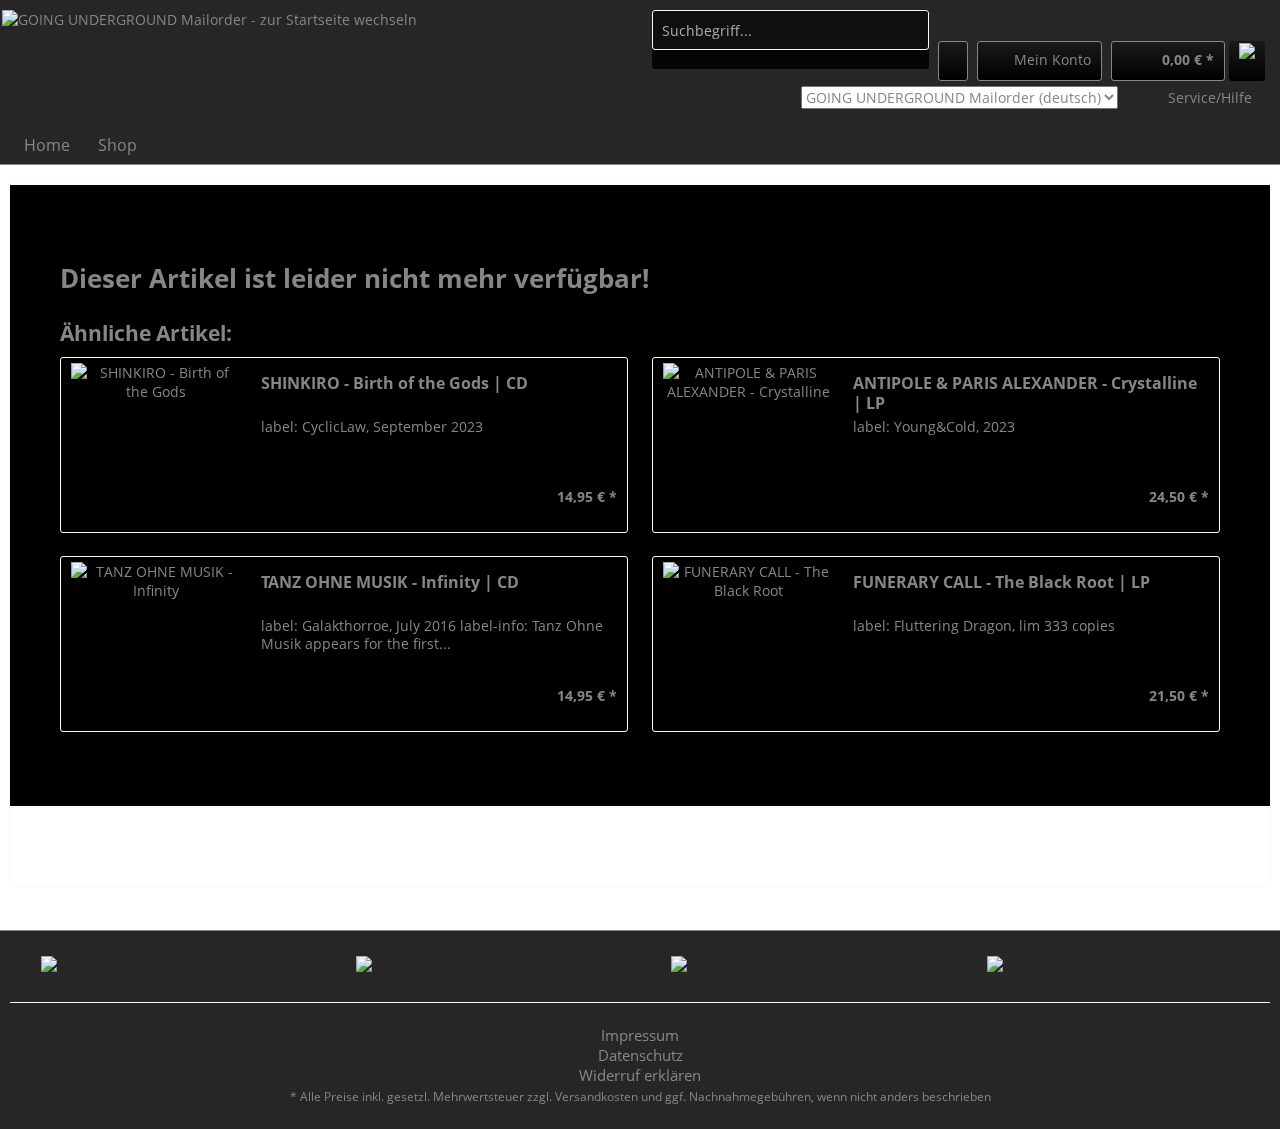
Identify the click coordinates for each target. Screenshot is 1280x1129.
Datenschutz (640, 1055)
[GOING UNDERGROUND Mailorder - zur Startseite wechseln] (209, 66)
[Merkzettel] (953, 61)
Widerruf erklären (640, 1075)
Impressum (640, 1035)
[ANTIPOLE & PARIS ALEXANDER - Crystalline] (748, 445)
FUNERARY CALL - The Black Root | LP (1001, 582)
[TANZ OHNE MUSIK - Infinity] (156, 644)
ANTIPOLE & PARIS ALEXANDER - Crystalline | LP (1025, 393)
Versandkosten (596, 1096)
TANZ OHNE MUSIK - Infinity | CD (390, 582)
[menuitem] (790, 39)
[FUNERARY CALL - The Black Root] (748, 644)
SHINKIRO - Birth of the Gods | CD (394, 383)
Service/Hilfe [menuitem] (1210, 97)
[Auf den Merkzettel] (274, 497)
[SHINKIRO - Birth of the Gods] (156, 445)
